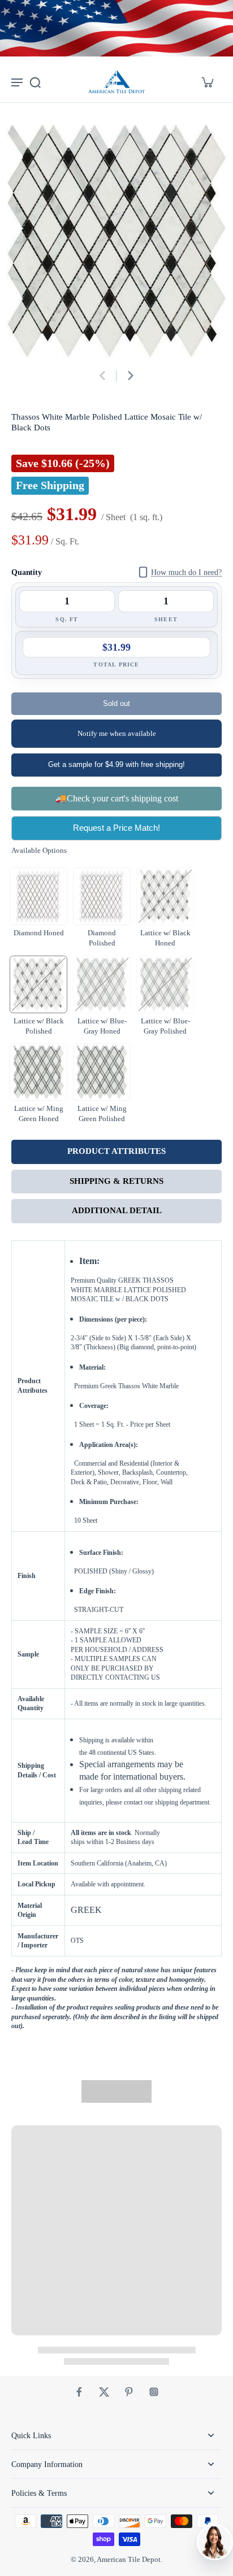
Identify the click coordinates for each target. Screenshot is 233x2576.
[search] (35, 82)
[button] (116, 704)
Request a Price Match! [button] (116, 828)
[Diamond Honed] (38, 896)
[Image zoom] (116, 241)
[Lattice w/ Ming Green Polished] (102, 1072)
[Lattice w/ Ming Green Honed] (38, 1072)
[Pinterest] (129, 2392)
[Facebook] (79, 2392)
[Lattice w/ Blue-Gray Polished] (165, 984)
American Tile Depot (129, 2560)
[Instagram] (154, 2392)
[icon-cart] (207, 82)
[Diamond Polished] (102, 896)
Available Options (39, 851)
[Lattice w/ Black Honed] (165, 896)
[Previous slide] (102, 376)
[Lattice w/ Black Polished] (38, 984)
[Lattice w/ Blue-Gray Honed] (102, 984)
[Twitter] (104, 2392)
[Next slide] (131, 376)
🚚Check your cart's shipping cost (117, 798)
